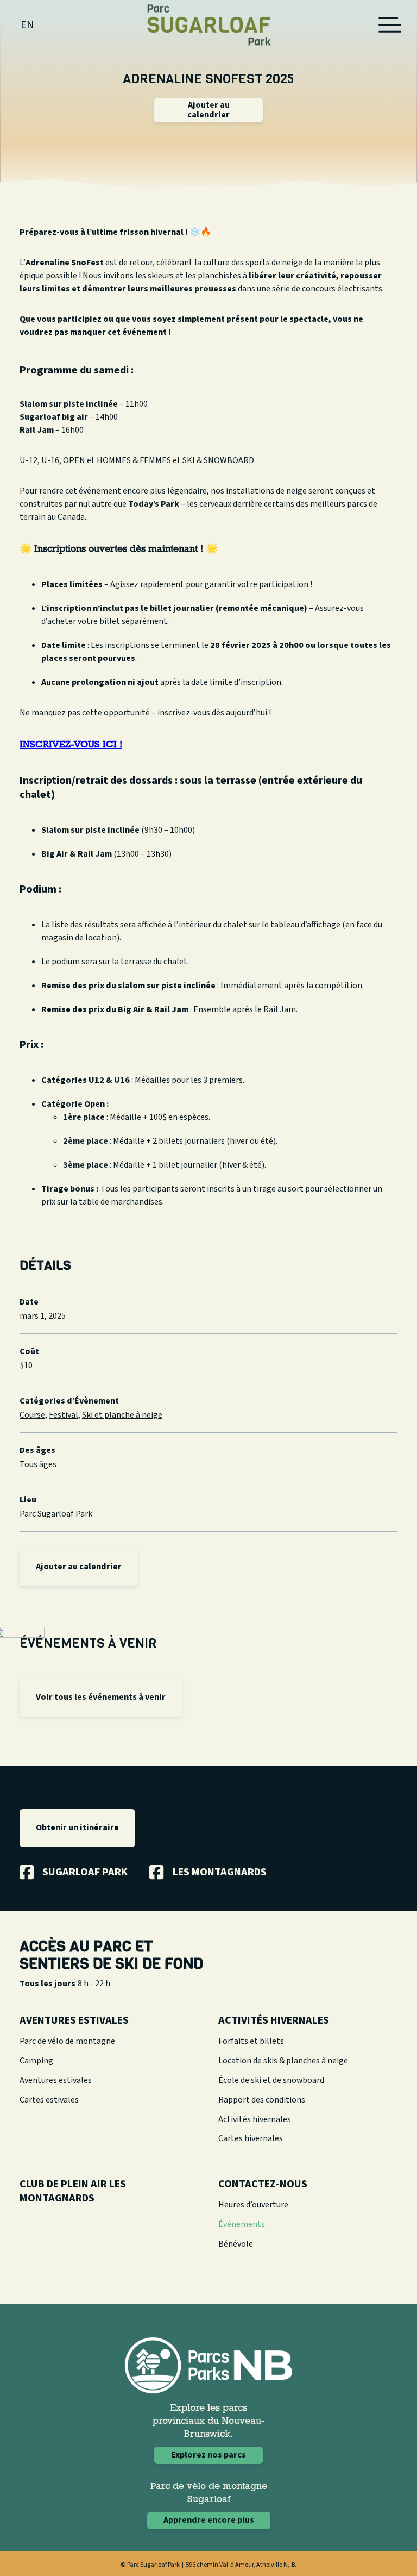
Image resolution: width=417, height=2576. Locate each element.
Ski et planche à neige (122, 1415)
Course (32, 1415)
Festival (64, 1415)
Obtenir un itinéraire (77, 1827)
